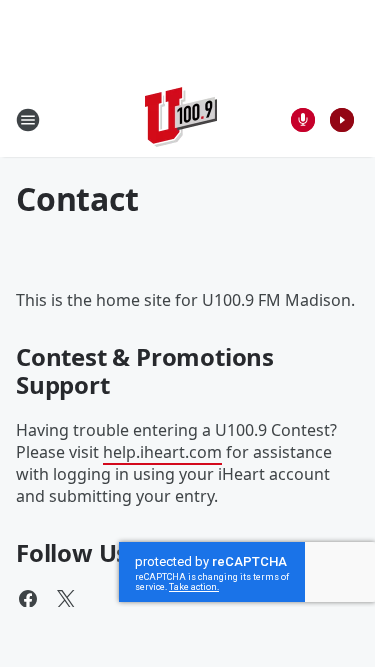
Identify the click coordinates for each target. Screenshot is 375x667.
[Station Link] (181, 119)
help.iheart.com (162, 452)
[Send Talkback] (303, 120)
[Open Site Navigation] (28, 120)
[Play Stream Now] (342, 120)
